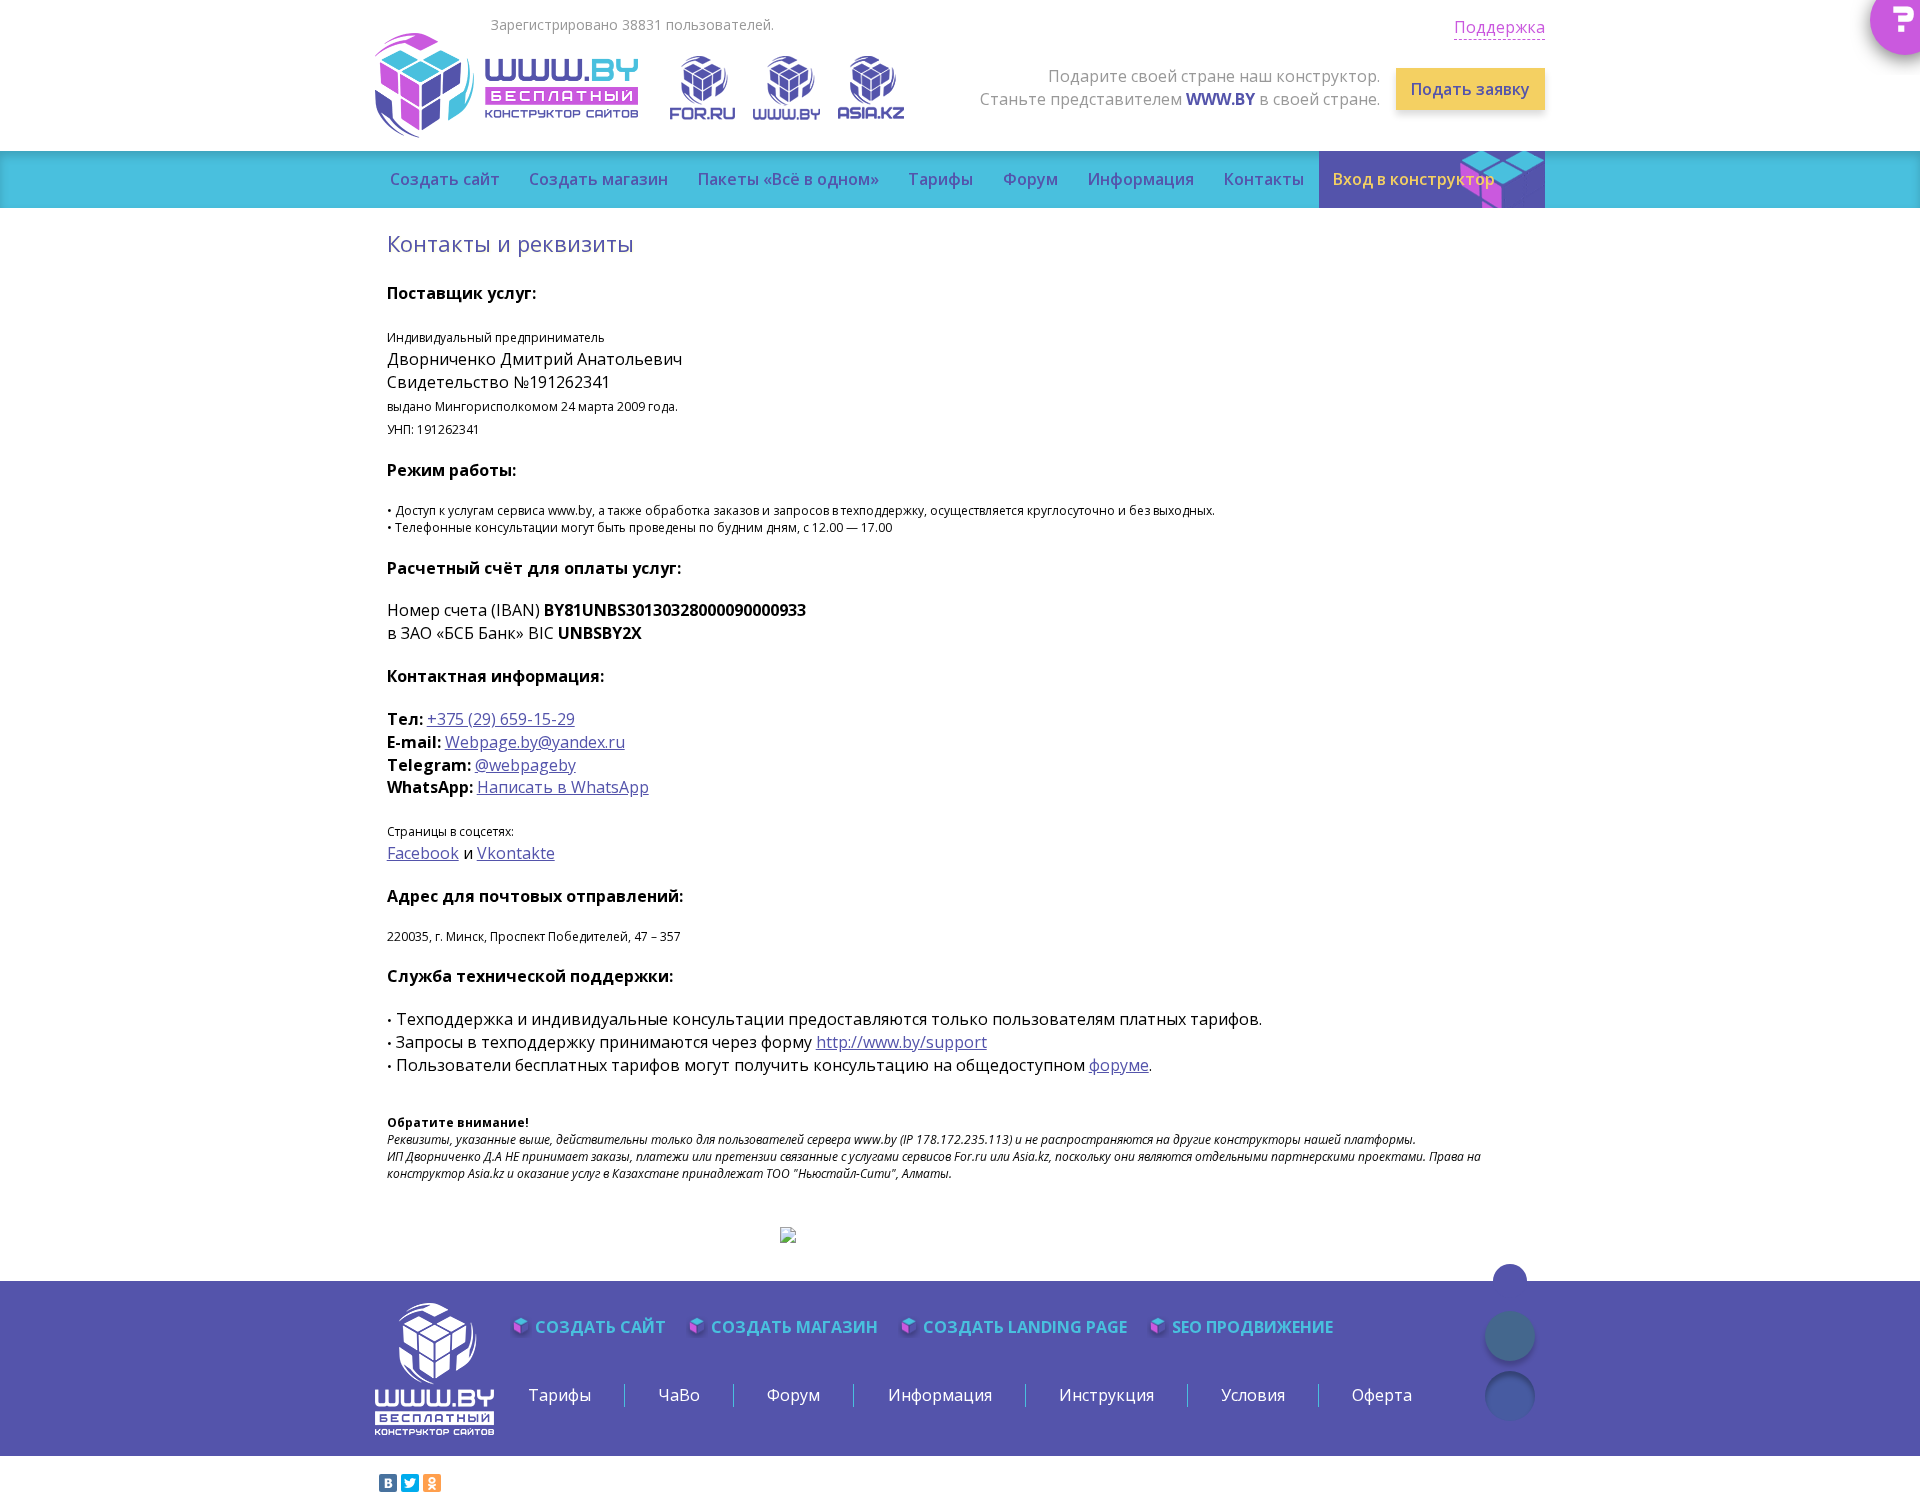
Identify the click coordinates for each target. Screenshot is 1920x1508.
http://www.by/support (901, 1042)
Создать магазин (598, 179)
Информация (1140, 179)
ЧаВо (679, 1395)
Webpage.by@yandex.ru (535, 742)
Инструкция (1106, 1395)
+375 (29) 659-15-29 (501, 719)
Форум (1030, 179)
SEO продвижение (1252, 1327)
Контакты (1264, 179)
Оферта (1382, 1395)
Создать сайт (445, 179)
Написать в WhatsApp (563, 787)
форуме (1119, 1065)
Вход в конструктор (1414, 179)
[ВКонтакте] (388, 1483)
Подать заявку (1470, 89)
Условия (1253, 1395)
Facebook (423, 853)
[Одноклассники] (432, 1483)
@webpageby (525, 765)
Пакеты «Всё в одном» (788, 179)
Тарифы (940, 179)
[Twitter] (410, 1483)
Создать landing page (1025, 1327)
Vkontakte (516, 853)
